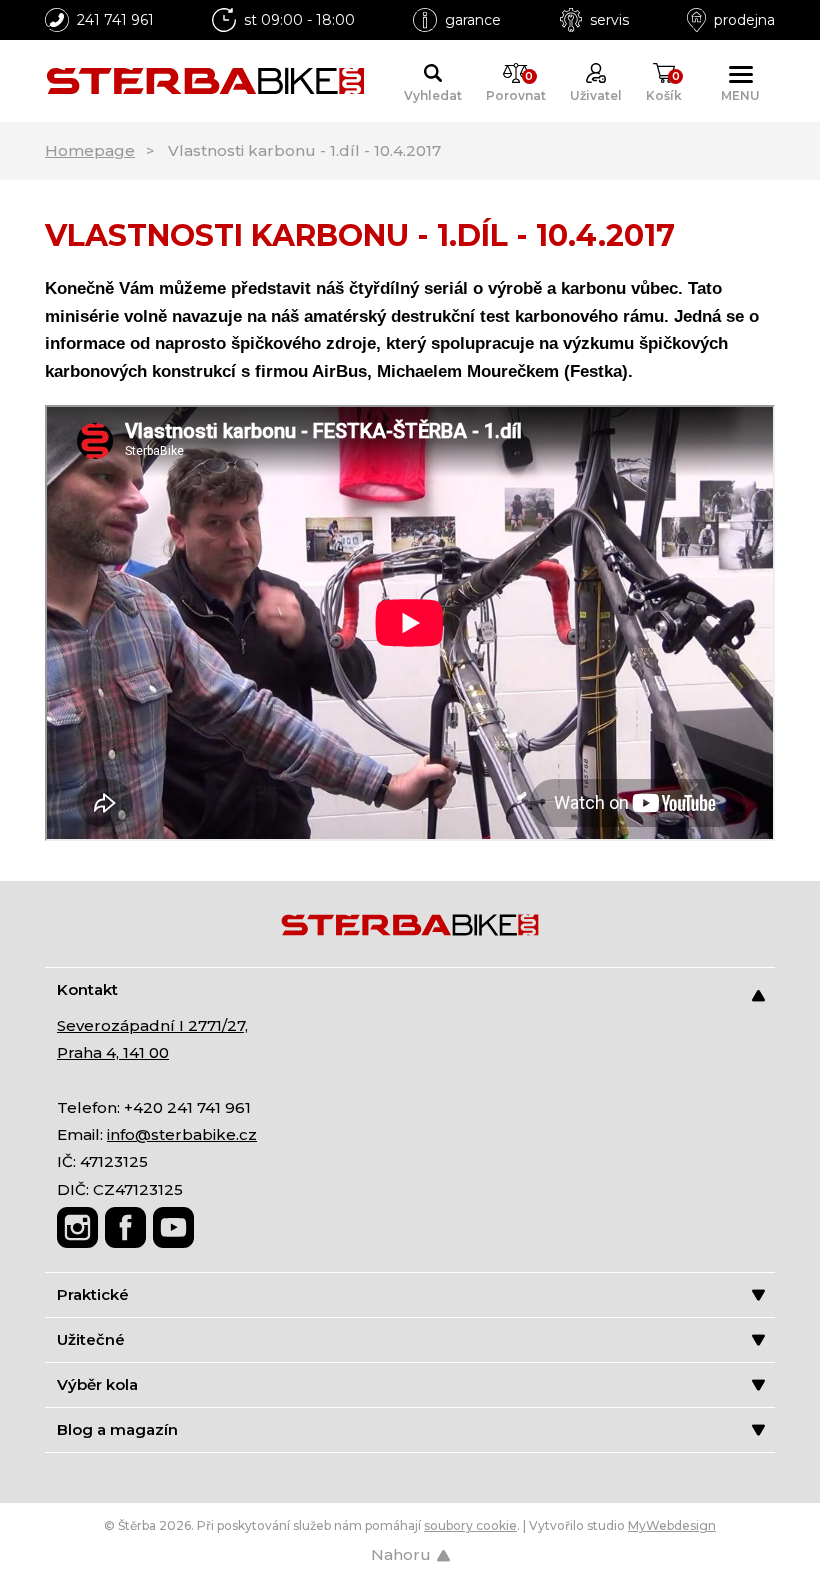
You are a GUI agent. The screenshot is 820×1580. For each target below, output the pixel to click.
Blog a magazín (117, 1429)
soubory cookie (470, 1525)
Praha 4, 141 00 (113, 1052)
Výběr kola (97, 1384)
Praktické (93, 1294)
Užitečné (91, 1339)
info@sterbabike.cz (182, 1134)
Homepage (90, 150)
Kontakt (87, 989)
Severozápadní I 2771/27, (152, 1025)
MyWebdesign (672, 1525)
